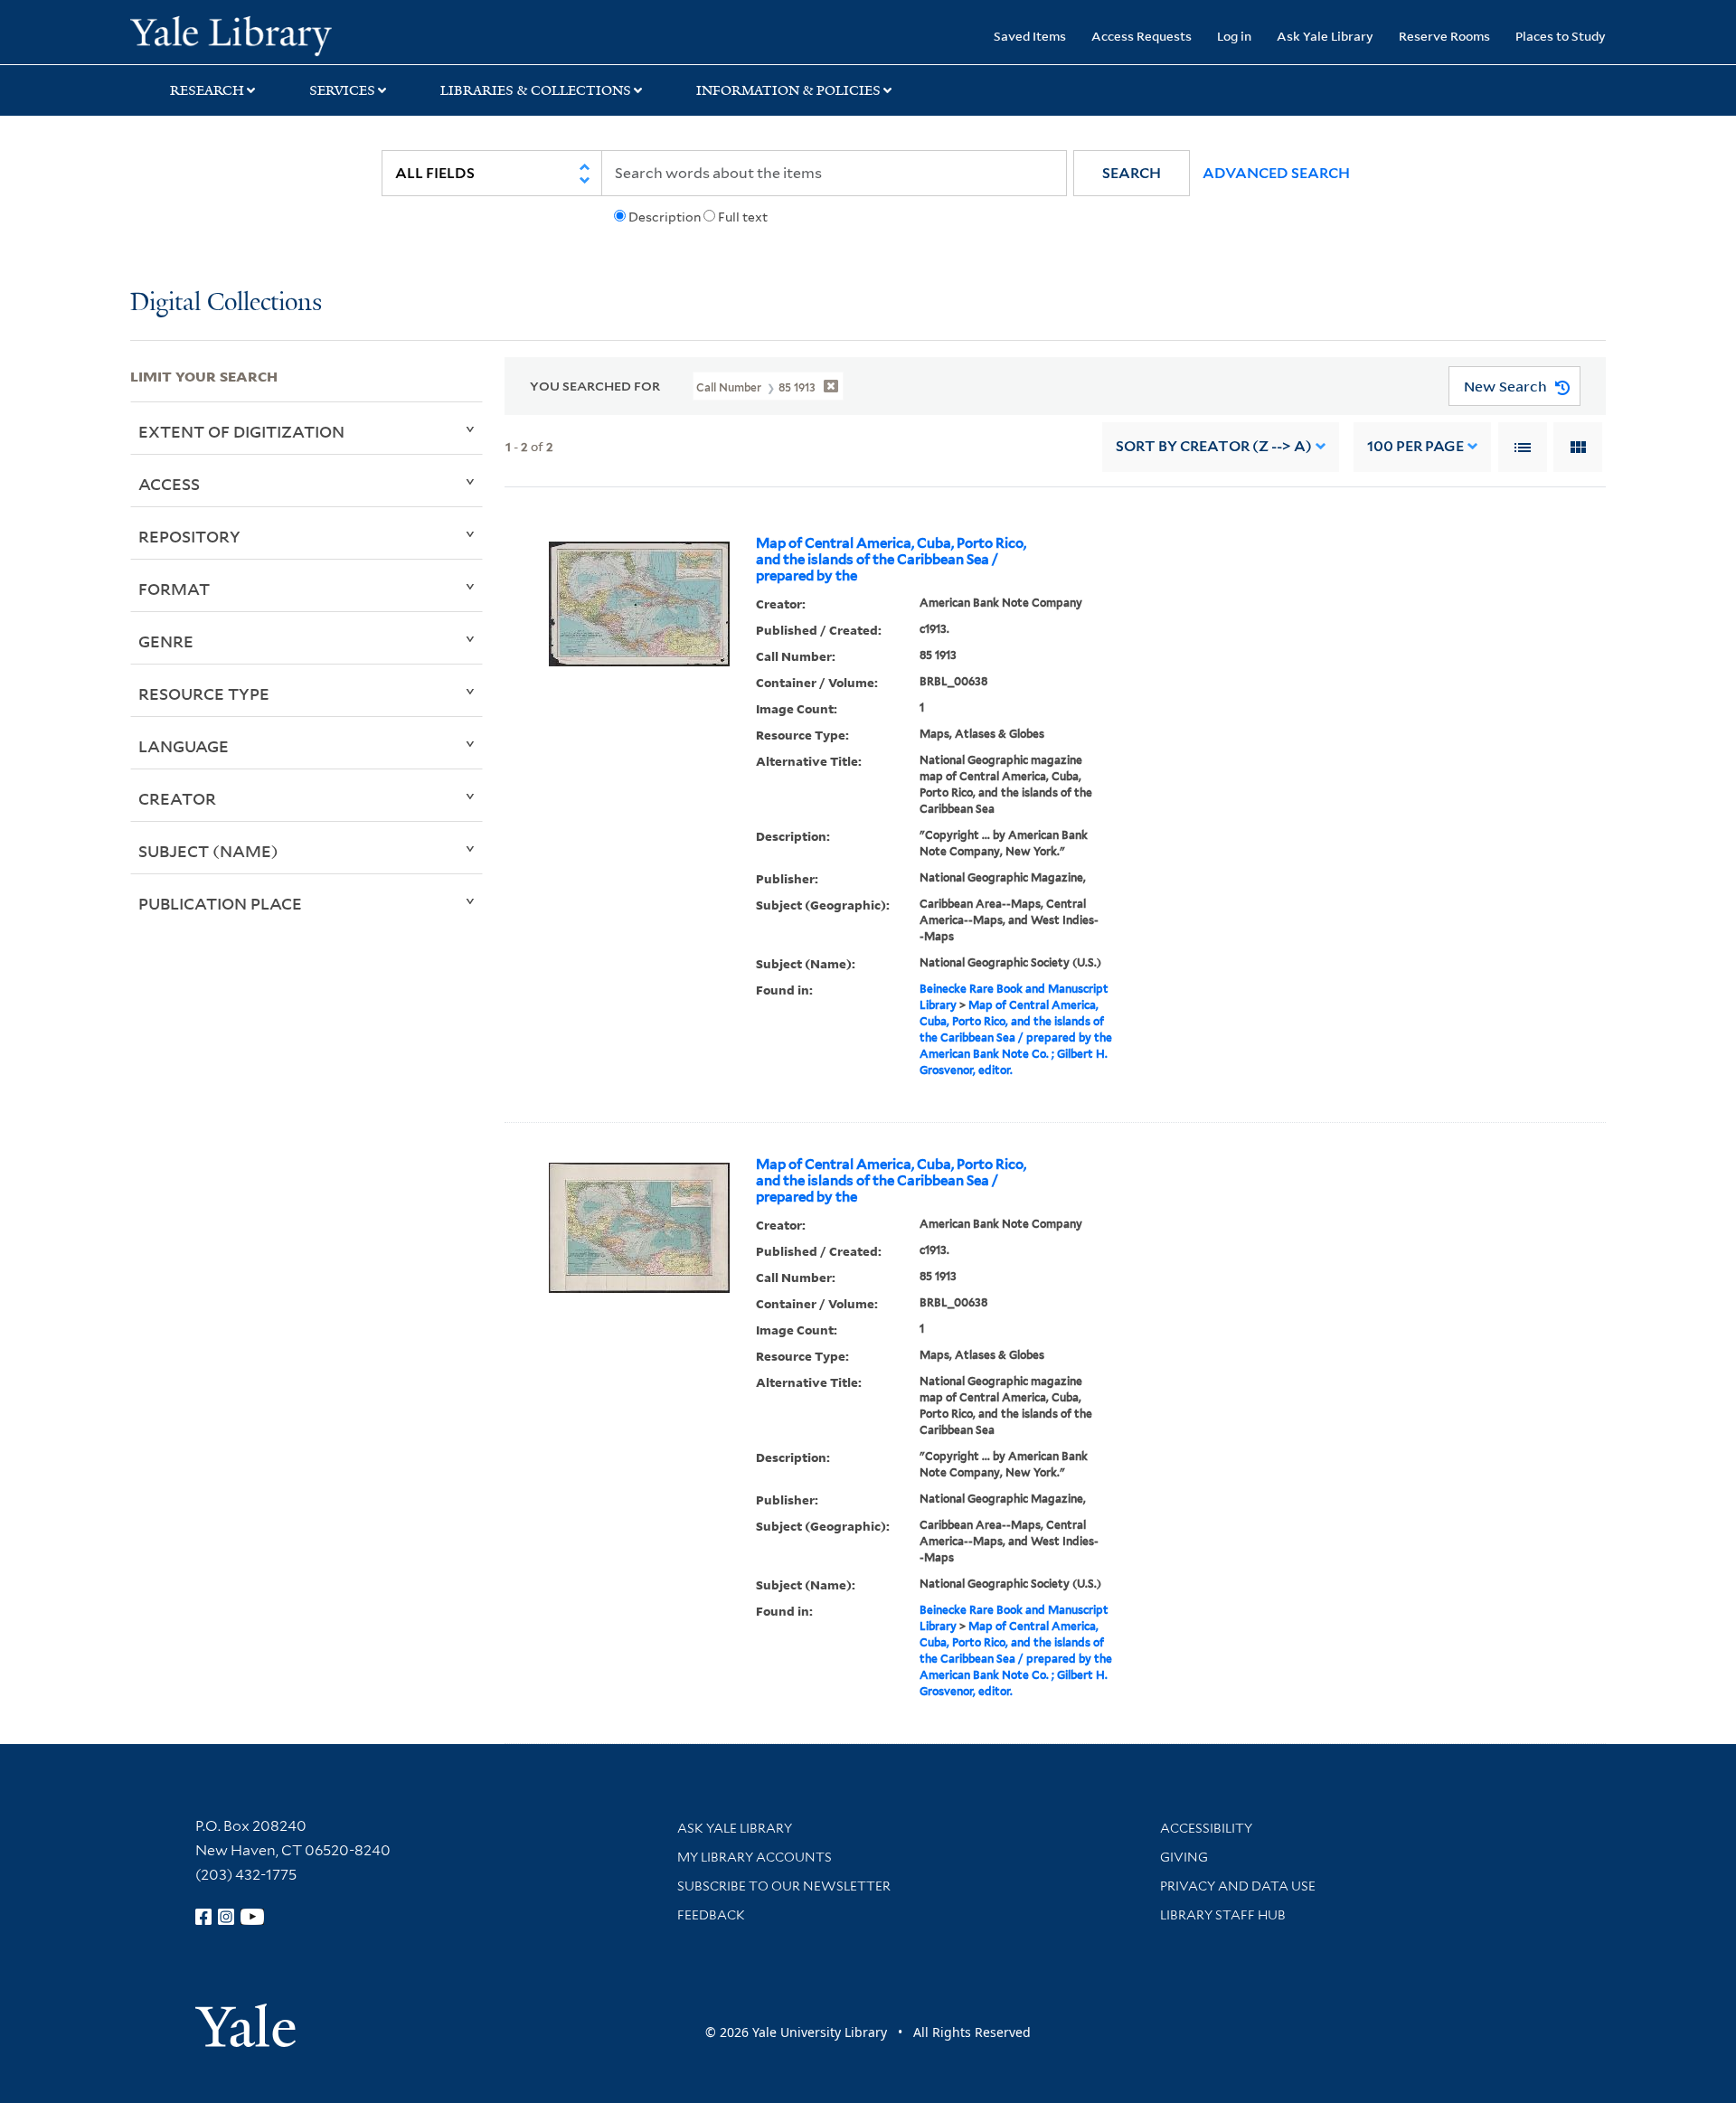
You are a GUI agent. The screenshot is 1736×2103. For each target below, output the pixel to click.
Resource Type (204, 693)
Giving (1184, 1857)
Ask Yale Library (1325, 36)
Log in (1234, 36)
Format (174, 589)
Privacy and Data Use (1238, 1886)
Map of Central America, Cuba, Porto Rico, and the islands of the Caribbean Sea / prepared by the (891, 560)
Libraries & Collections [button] (536, 90)
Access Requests (1142, 36)
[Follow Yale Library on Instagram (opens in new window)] (226, 1917)
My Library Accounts (755, 1857)
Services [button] (342, 90)
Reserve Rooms (1444, 36)
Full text (743, 217)
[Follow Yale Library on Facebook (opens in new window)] (203, 1917)
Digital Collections (226, 303)
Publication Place (220, 903)
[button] (1132, 173)
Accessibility (1206, 1828)
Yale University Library (241, 34)
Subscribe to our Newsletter (784, 1886)
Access (169, 484)
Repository (189, 536)
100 (1415, 446)
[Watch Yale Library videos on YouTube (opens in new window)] (252, 1917)
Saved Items (1030, 36)
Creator (177, 798)
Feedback (711, 1915)
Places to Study (1561, 36)
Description (665, 217)
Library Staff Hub (1223, 1915)
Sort (1214, 446)
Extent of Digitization (241, 431)
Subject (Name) (208, 851)
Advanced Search (1276, 173)
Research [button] (207, 90)
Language (184, 746)
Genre (166, 641)
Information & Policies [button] (788, 90)
